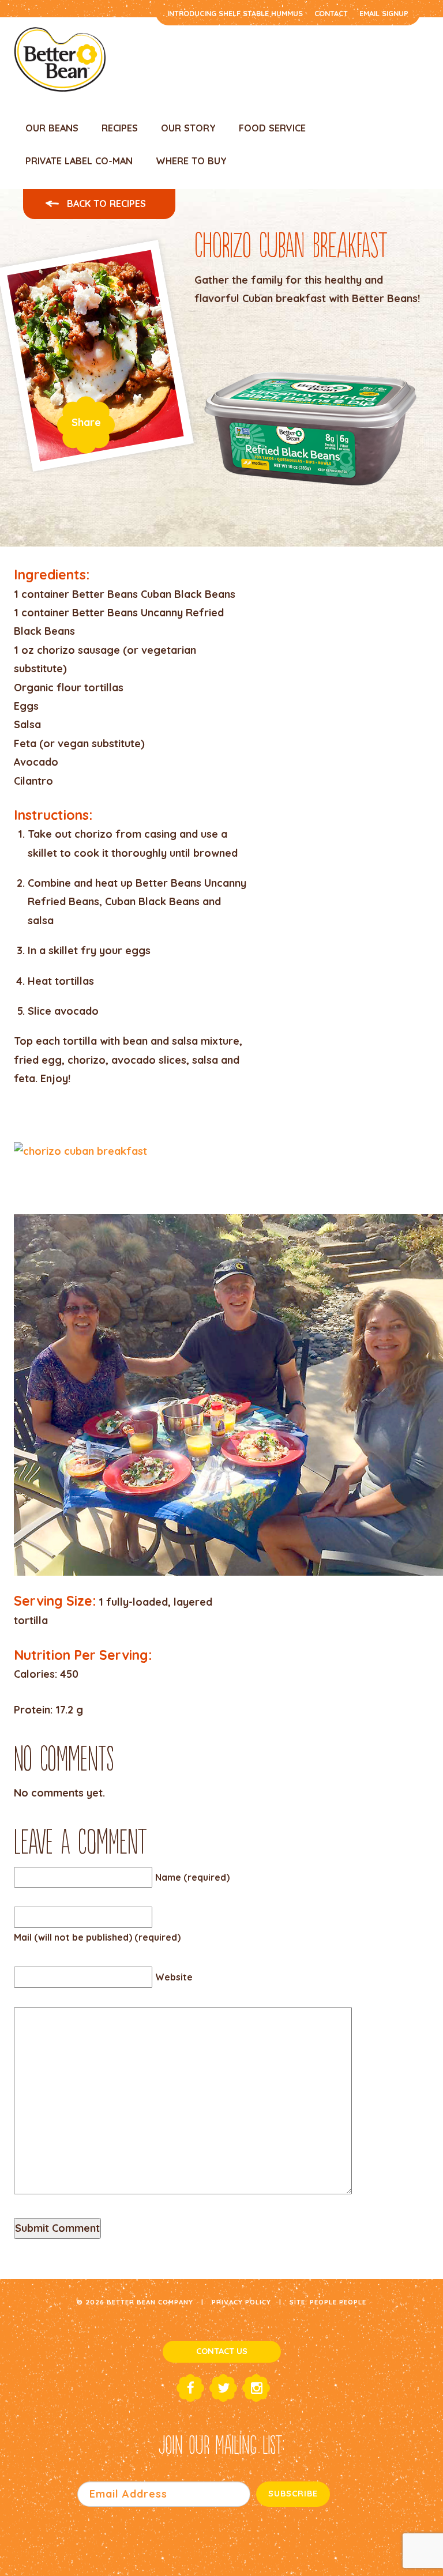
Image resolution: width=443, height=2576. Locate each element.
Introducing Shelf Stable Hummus (235, 13)
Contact (331, 13)
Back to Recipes (105, 204)
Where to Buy (191, 161)
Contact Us (222, 2351)
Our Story (188, 128)
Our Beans (52, 128)
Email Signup (384, 13)
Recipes (120, 128)
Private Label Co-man (79, 161)
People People (338, 2302)
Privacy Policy (241, 2302)
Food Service (272, 128)
